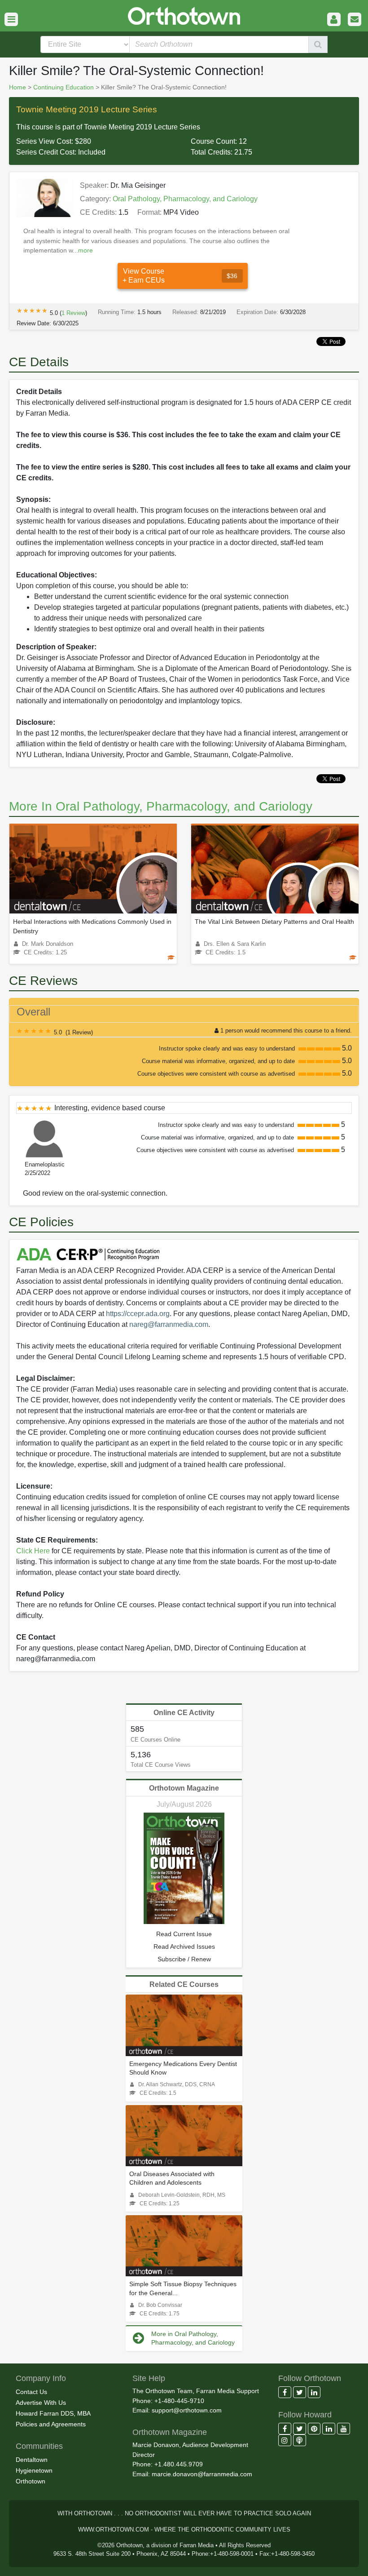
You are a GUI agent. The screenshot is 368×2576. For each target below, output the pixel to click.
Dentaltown (32, 2460)
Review (73, 313)
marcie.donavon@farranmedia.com (202, 2474)
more (85, 250)
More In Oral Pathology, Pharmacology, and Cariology (161, 806)
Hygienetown (34, 2470)
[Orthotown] (184, 15)
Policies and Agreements (51, 2424)
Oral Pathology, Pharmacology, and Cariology (185, 199)
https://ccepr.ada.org (138, 1314)
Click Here (33, 1551)
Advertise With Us (41, 2403)
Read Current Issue (184, 1934)
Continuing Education (64, 87)
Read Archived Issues (184, 1946)
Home (18, 87)
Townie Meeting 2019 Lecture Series (87, 109)
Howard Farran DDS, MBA (53, 2413)
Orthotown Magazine (184, 1788)
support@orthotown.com (187, 2410)
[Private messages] (355, 20)
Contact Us (31, 2392)
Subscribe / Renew (184, 1959)
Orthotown (31, 2481)
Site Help (149, 2378)
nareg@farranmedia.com (169, 1324)
